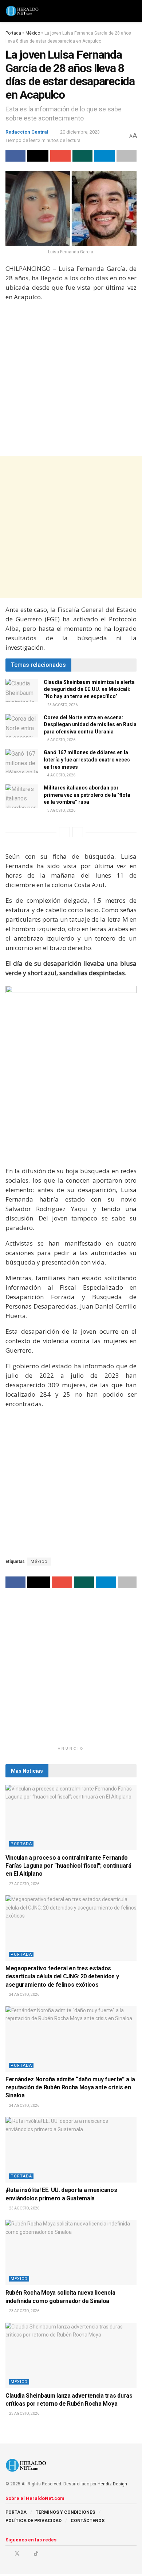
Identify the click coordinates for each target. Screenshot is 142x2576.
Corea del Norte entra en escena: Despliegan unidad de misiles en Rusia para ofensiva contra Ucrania (90, 725)
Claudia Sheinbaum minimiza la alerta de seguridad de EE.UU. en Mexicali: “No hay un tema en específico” (89, 689)
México (33, 33)
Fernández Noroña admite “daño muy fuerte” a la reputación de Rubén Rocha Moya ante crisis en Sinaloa (70, 2088)
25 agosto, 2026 (62, 705)
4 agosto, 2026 (61, 775)
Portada (13, 33)
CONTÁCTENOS (88, 2521)
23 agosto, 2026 (24, 2208)
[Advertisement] (71, 379)
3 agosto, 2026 (61, 810)
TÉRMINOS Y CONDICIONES (65, 2512)
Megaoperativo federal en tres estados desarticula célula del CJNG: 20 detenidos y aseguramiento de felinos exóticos (62, 1976)
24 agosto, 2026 (24, 1995)
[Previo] (64, 832)
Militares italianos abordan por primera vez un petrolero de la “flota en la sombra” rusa (87, 795)
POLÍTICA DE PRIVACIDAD (33, 2521)
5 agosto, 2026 (61, 740)
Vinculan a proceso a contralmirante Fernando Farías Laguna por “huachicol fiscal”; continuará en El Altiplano (68, 1866)
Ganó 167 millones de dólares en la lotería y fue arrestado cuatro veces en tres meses (87, 759)
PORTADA (16, 2512)
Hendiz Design (112, 2484)
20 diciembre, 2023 (80, 132)
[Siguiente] (78, 832)
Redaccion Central (27, 132)
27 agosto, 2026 (24, 1884)
